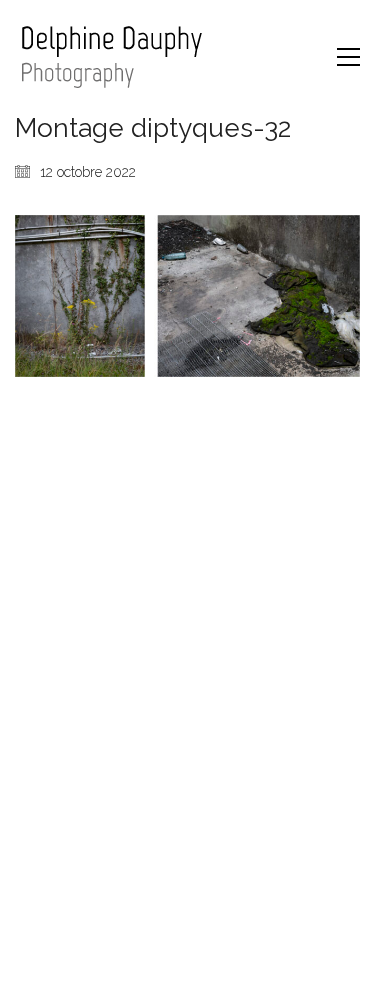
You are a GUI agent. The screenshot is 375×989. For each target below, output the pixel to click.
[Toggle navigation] (348, 57)
